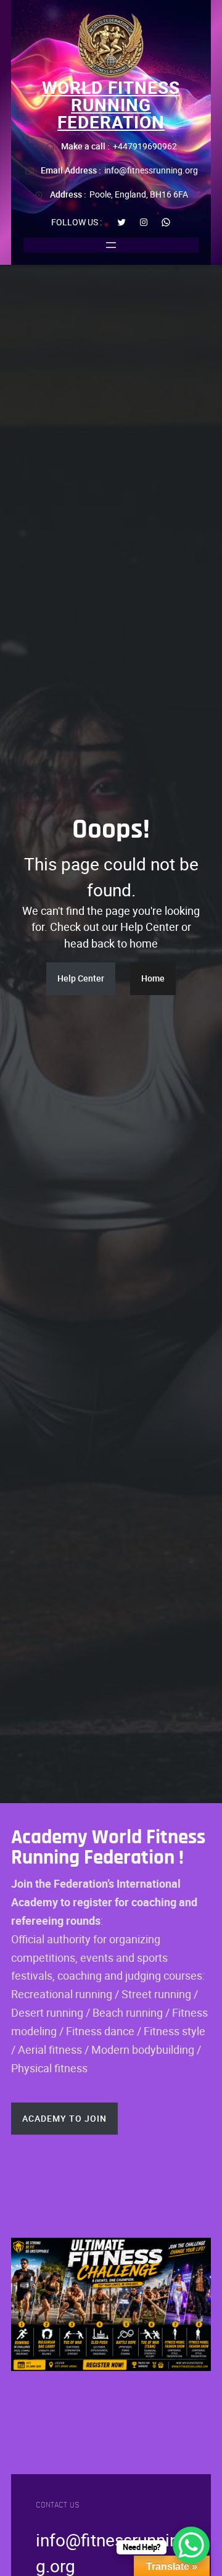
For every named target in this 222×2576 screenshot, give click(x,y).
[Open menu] (111, 245)
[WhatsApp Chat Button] (191, 2545)
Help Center (81, 978)
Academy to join (64, 2118)
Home (153, 978)
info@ (58, 2540)
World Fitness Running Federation (111, 104)
